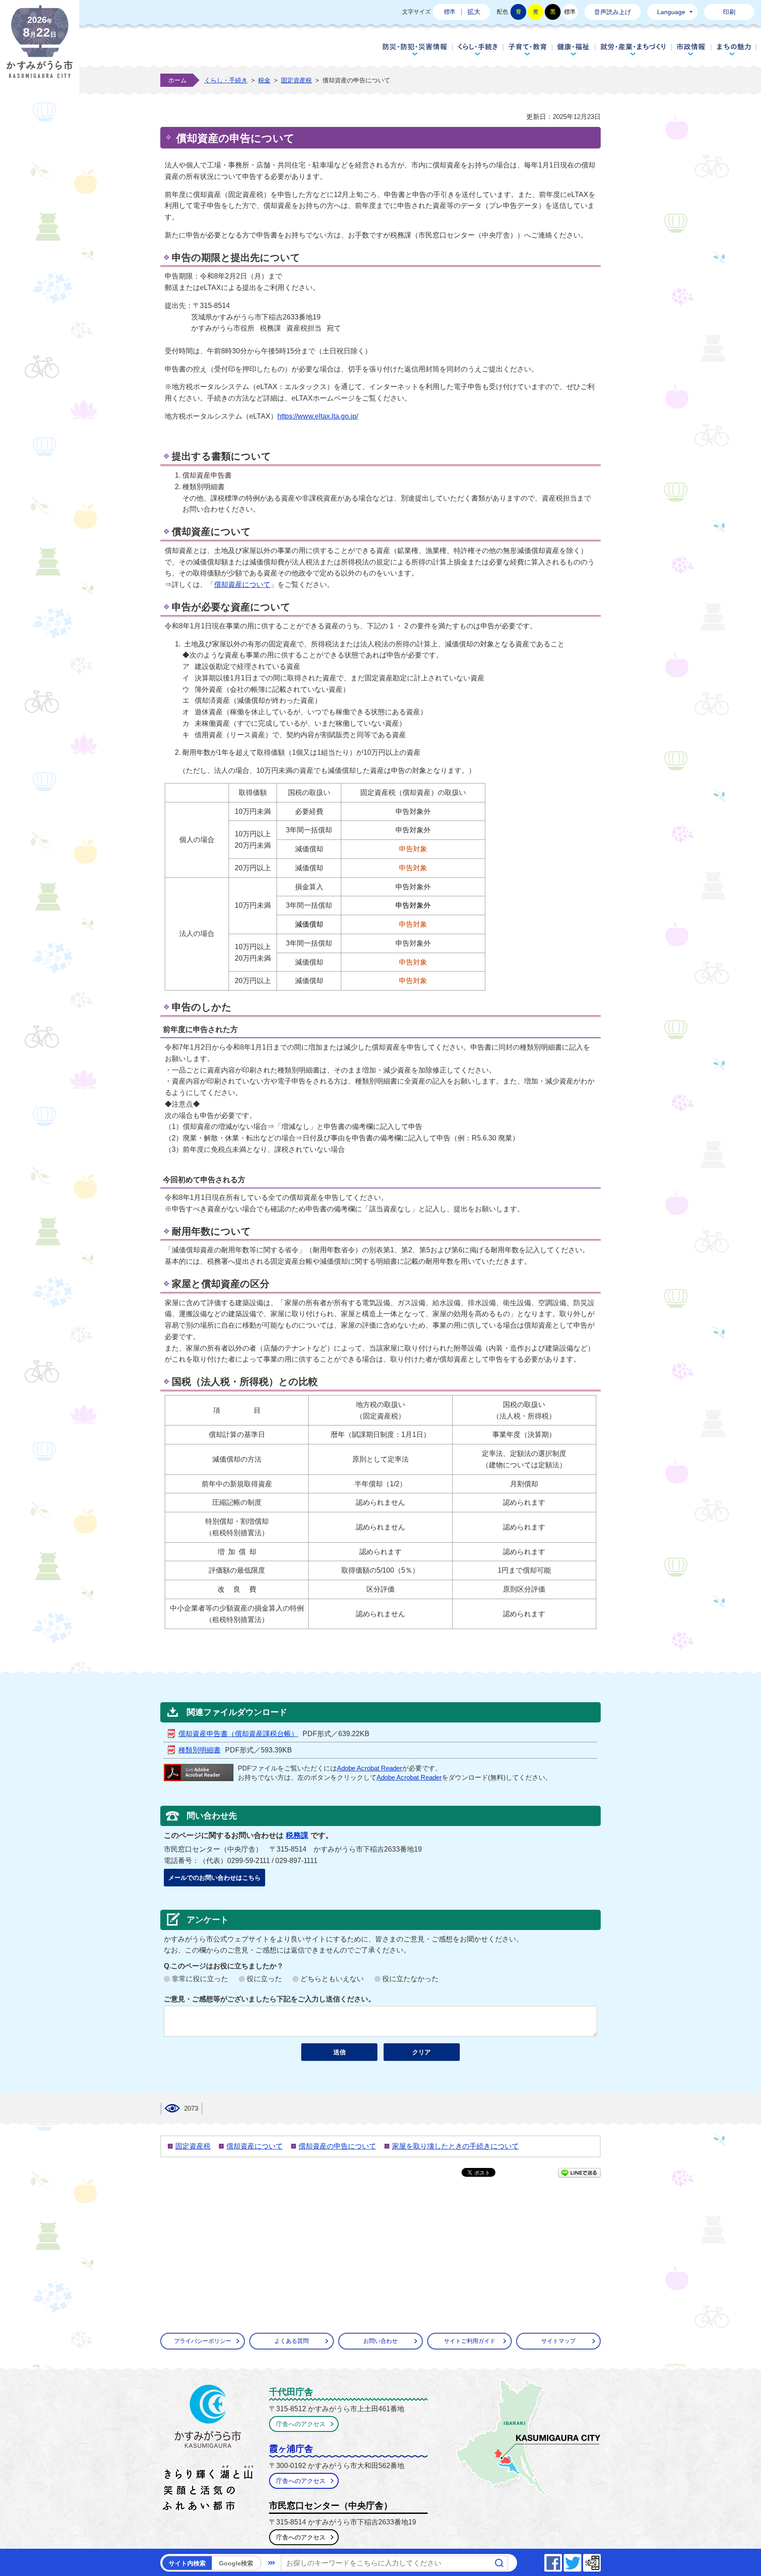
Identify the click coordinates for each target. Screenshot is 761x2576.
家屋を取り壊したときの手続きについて (455, 2146)
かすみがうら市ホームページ (40, 48)
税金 (264, 80)
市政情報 (691, 49)
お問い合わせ (380, 2341)
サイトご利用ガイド (470, 2341)
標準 (450, 12)
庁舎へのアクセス (301, 2424)
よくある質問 (292, 2341)
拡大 (474, 12)
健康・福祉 (573, 49)
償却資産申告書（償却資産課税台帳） (238, 1734)
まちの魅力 (734, 49)
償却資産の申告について (337, 2146)
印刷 (729, 12)
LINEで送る (579, 2173)
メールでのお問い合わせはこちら (214, 1878)
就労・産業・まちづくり (633, 49)
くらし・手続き (478, 49)
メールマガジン (600, 2560)
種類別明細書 (199, 1750)
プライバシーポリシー (203, 2341)
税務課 (297, 1835)
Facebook (562, 2560)
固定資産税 (296, 80)
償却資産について (242, 585)
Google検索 (236, 2563)
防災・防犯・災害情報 (415, 49)
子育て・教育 (527, 49)
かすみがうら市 (208, 2450)
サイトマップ (558, 2341)
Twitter (581, 2560)
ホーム (177, 80)
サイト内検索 (187, 2563)
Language (671, 12)
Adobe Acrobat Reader (369, 1768)
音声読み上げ (613, 12)
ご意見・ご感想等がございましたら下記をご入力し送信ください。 (270, 1999)
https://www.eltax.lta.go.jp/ (318, 416)
